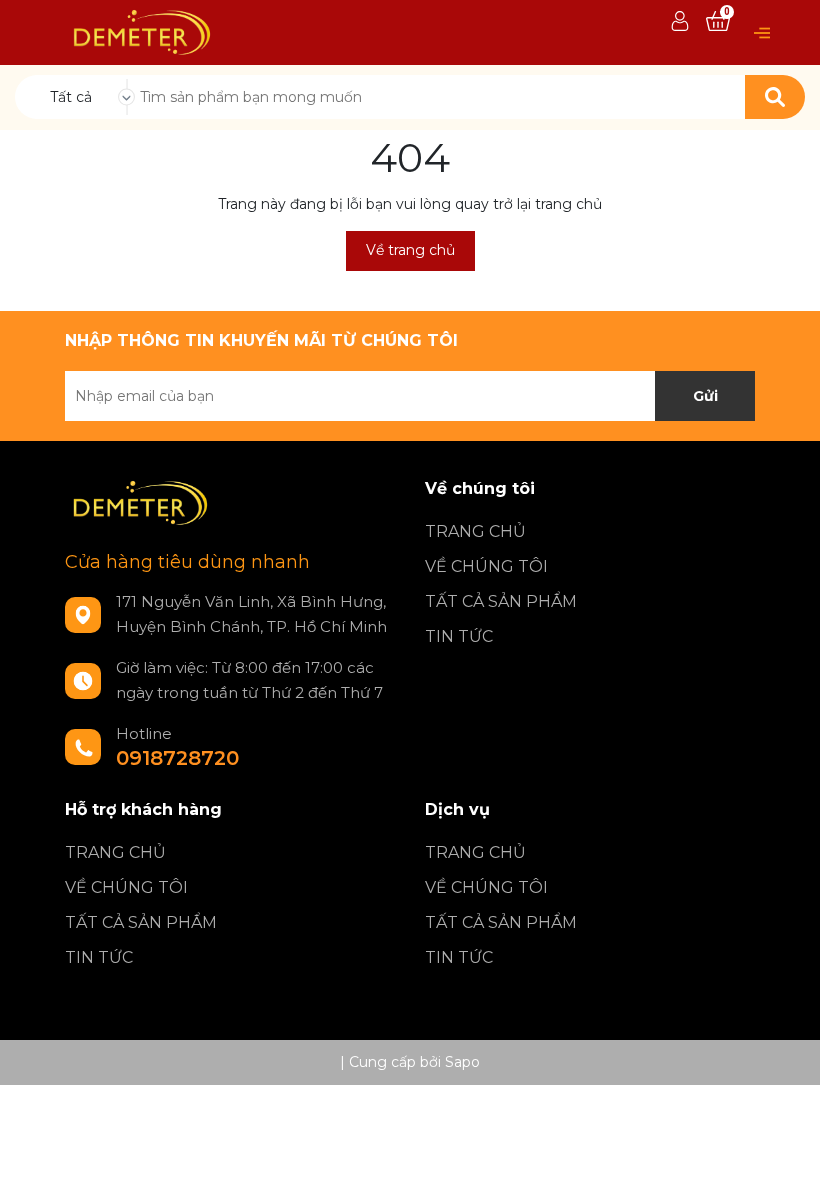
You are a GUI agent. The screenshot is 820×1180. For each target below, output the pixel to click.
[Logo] (141, 31)
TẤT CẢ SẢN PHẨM (501, 601)
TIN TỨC (459, 636)
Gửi (705, 396)
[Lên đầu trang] (785, 1145)
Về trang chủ (410, 250)
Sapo (462, 1062)
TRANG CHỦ (475, 531)
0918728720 (177, 758)
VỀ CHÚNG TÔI (486, 566)
